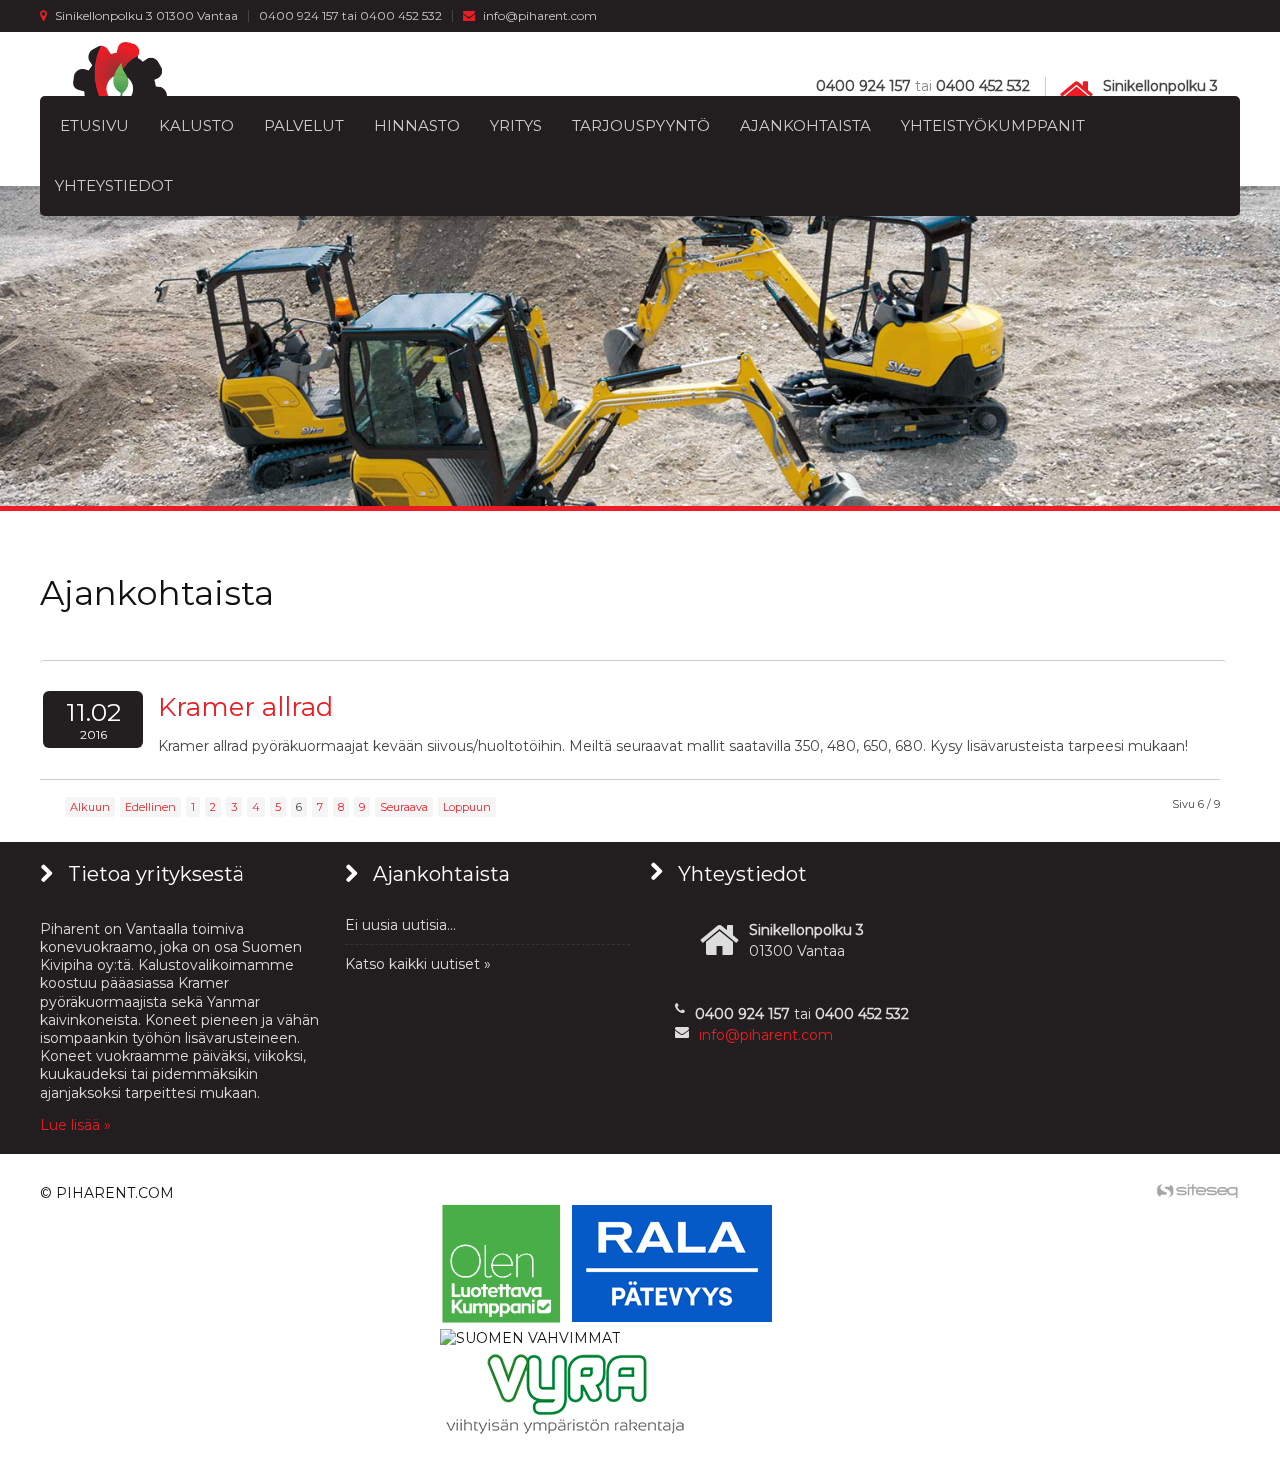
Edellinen (150, 807)
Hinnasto (417, 125)
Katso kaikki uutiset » (418, 964)
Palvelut (304, 125)
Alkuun (90, 807)
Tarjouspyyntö (641, 125)
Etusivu (94, 125)
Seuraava (404, 807)
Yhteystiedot (114, 185)
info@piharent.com (540, 15)
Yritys (516, 125)
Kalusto (196, 125)
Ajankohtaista (805, 125)
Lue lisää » (75, 1125)
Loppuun (467, 807)
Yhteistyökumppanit (993, 125)
